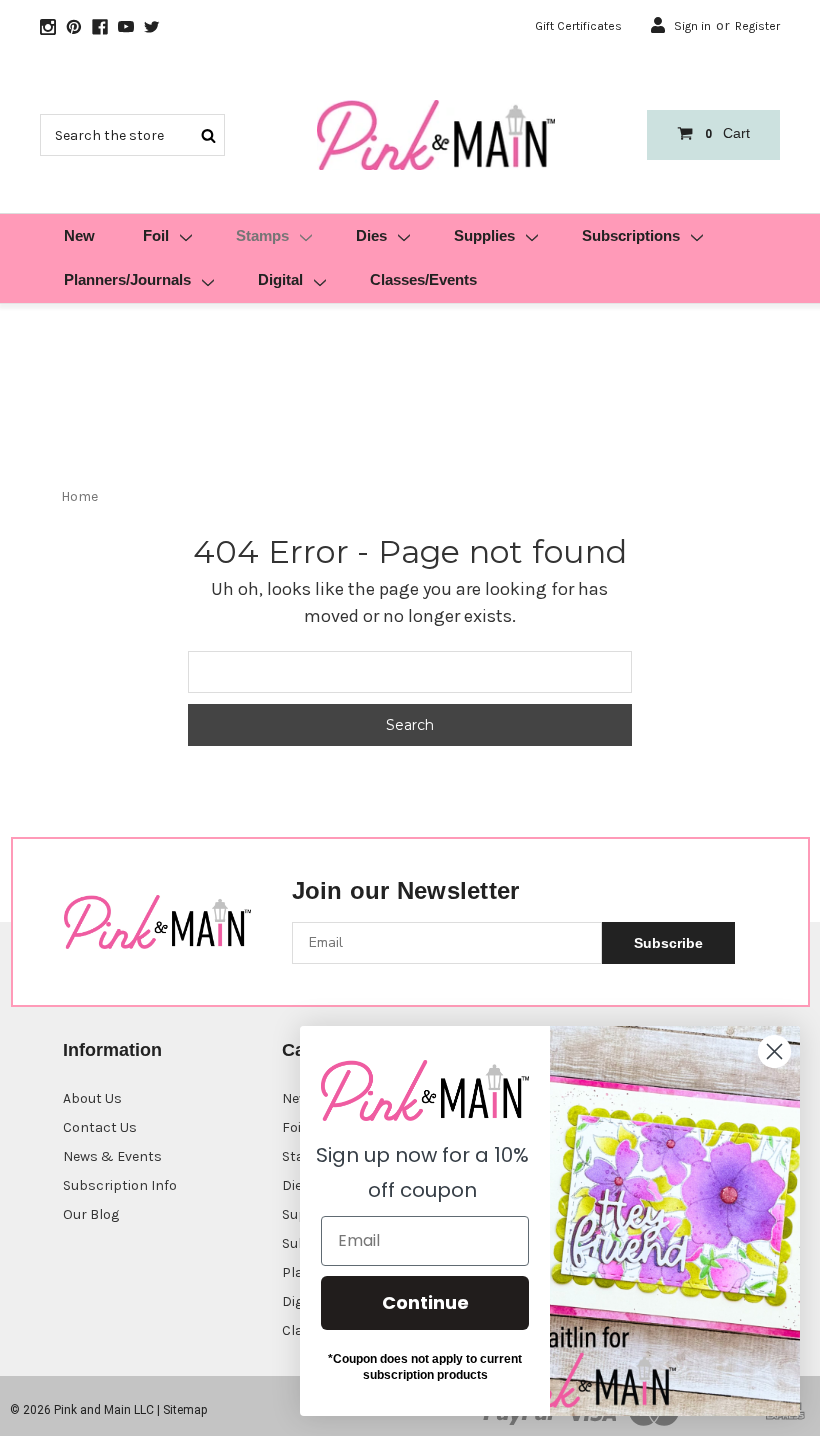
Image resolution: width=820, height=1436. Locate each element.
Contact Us (100, 1127)
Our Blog (91, 1214)
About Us (92, 1098)
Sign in (692, 26)
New (79, 235)
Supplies (484, 235)
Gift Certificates (578, 26)
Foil (156, 235)
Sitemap (185, 1410)
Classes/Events (423, 279)
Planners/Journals (127, 279)
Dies (371, 235)
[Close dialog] (774, 1051)
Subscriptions (631, 235)
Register (757, 26)
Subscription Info (120, 1185)
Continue (425, 1302)
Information (112, 1050)
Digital (280, 279)
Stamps (262, 235)
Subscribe (668, 943)
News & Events (112, 1156)
